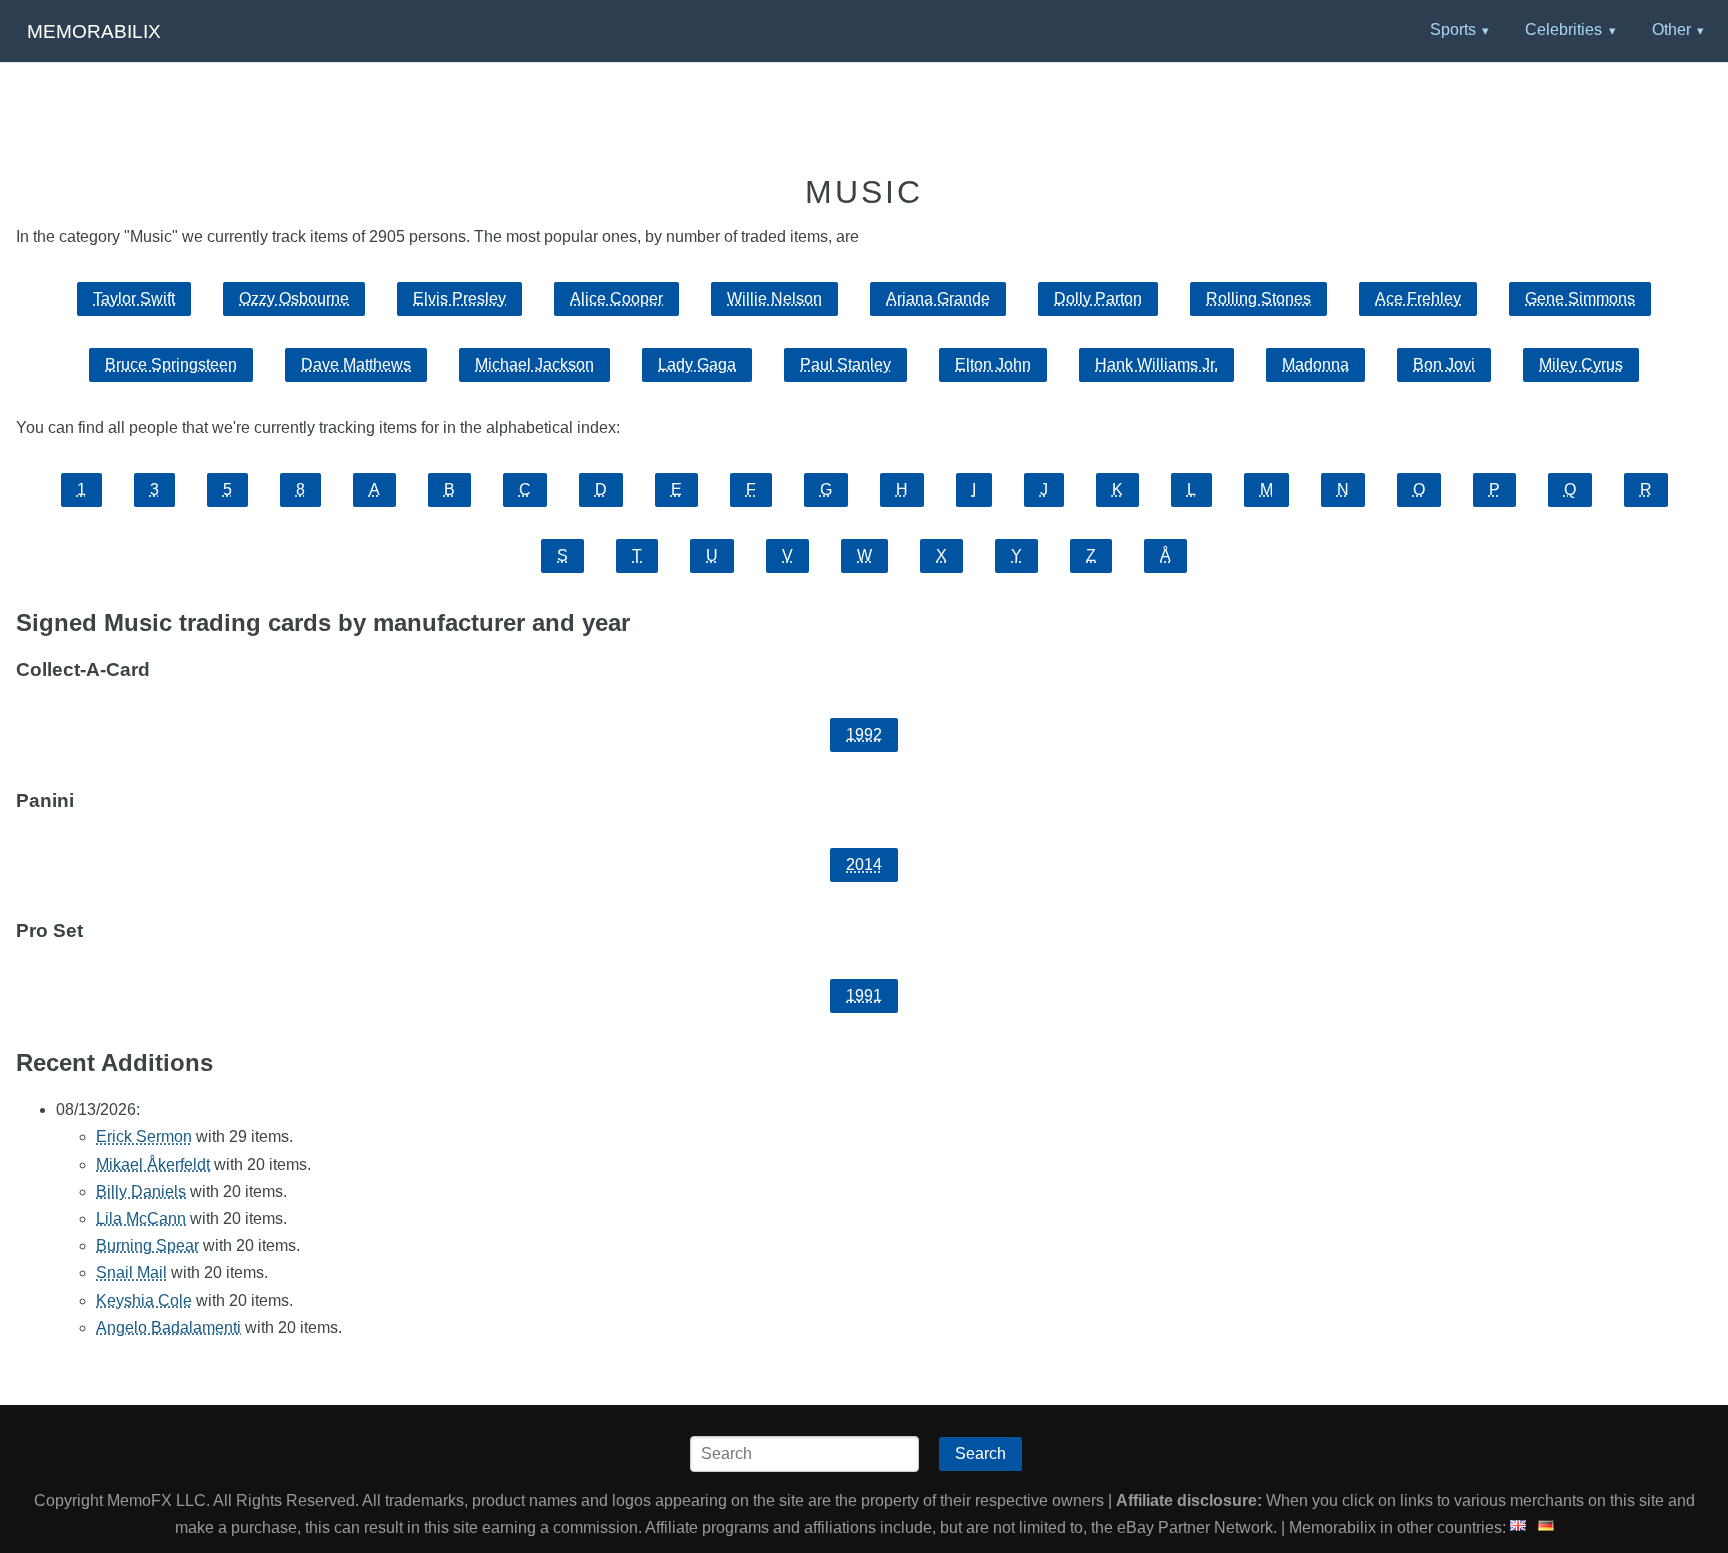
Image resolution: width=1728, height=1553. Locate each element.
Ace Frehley (1418, 298)
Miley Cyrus (1581, 364)
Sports (1453, 29)
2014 (864, 864)
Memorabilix (94, 31)
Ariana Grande (938, 298)
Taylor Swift (134, 298)
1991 (864, 995)
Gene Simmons (1580, 298)
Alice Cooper (616, 298)
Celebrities (1563, 29)
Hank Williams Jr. (1156, 364)
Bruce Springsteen (171, 364)
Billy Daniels (141, 1191)
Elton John (993, 364)
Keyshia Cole (144, 1300)
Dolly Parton (1098, 298)
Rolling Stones (1258, 298)
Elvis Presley (459, 298)
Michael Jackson (534, 364)
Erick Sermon (144, 1136)
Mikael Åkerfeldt (153, 1164)
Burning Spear (147, 1245)
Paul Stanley (845, 364)
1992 (864, 734)
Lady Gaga (697, 364)
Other (1671, 29)
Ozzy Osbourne (294, 298)
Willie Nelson (774, 298)
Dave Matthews (356, 364)
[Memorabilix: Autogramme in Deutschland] (1546, 1527)
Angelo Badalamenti (168, 1327)
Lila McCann (141, 1218)
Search (980, 1453)
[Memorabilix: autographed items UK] (1518, 1527)
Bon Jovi (1444, 364)
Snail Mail (131, 1272)
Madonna (1315, 364)
